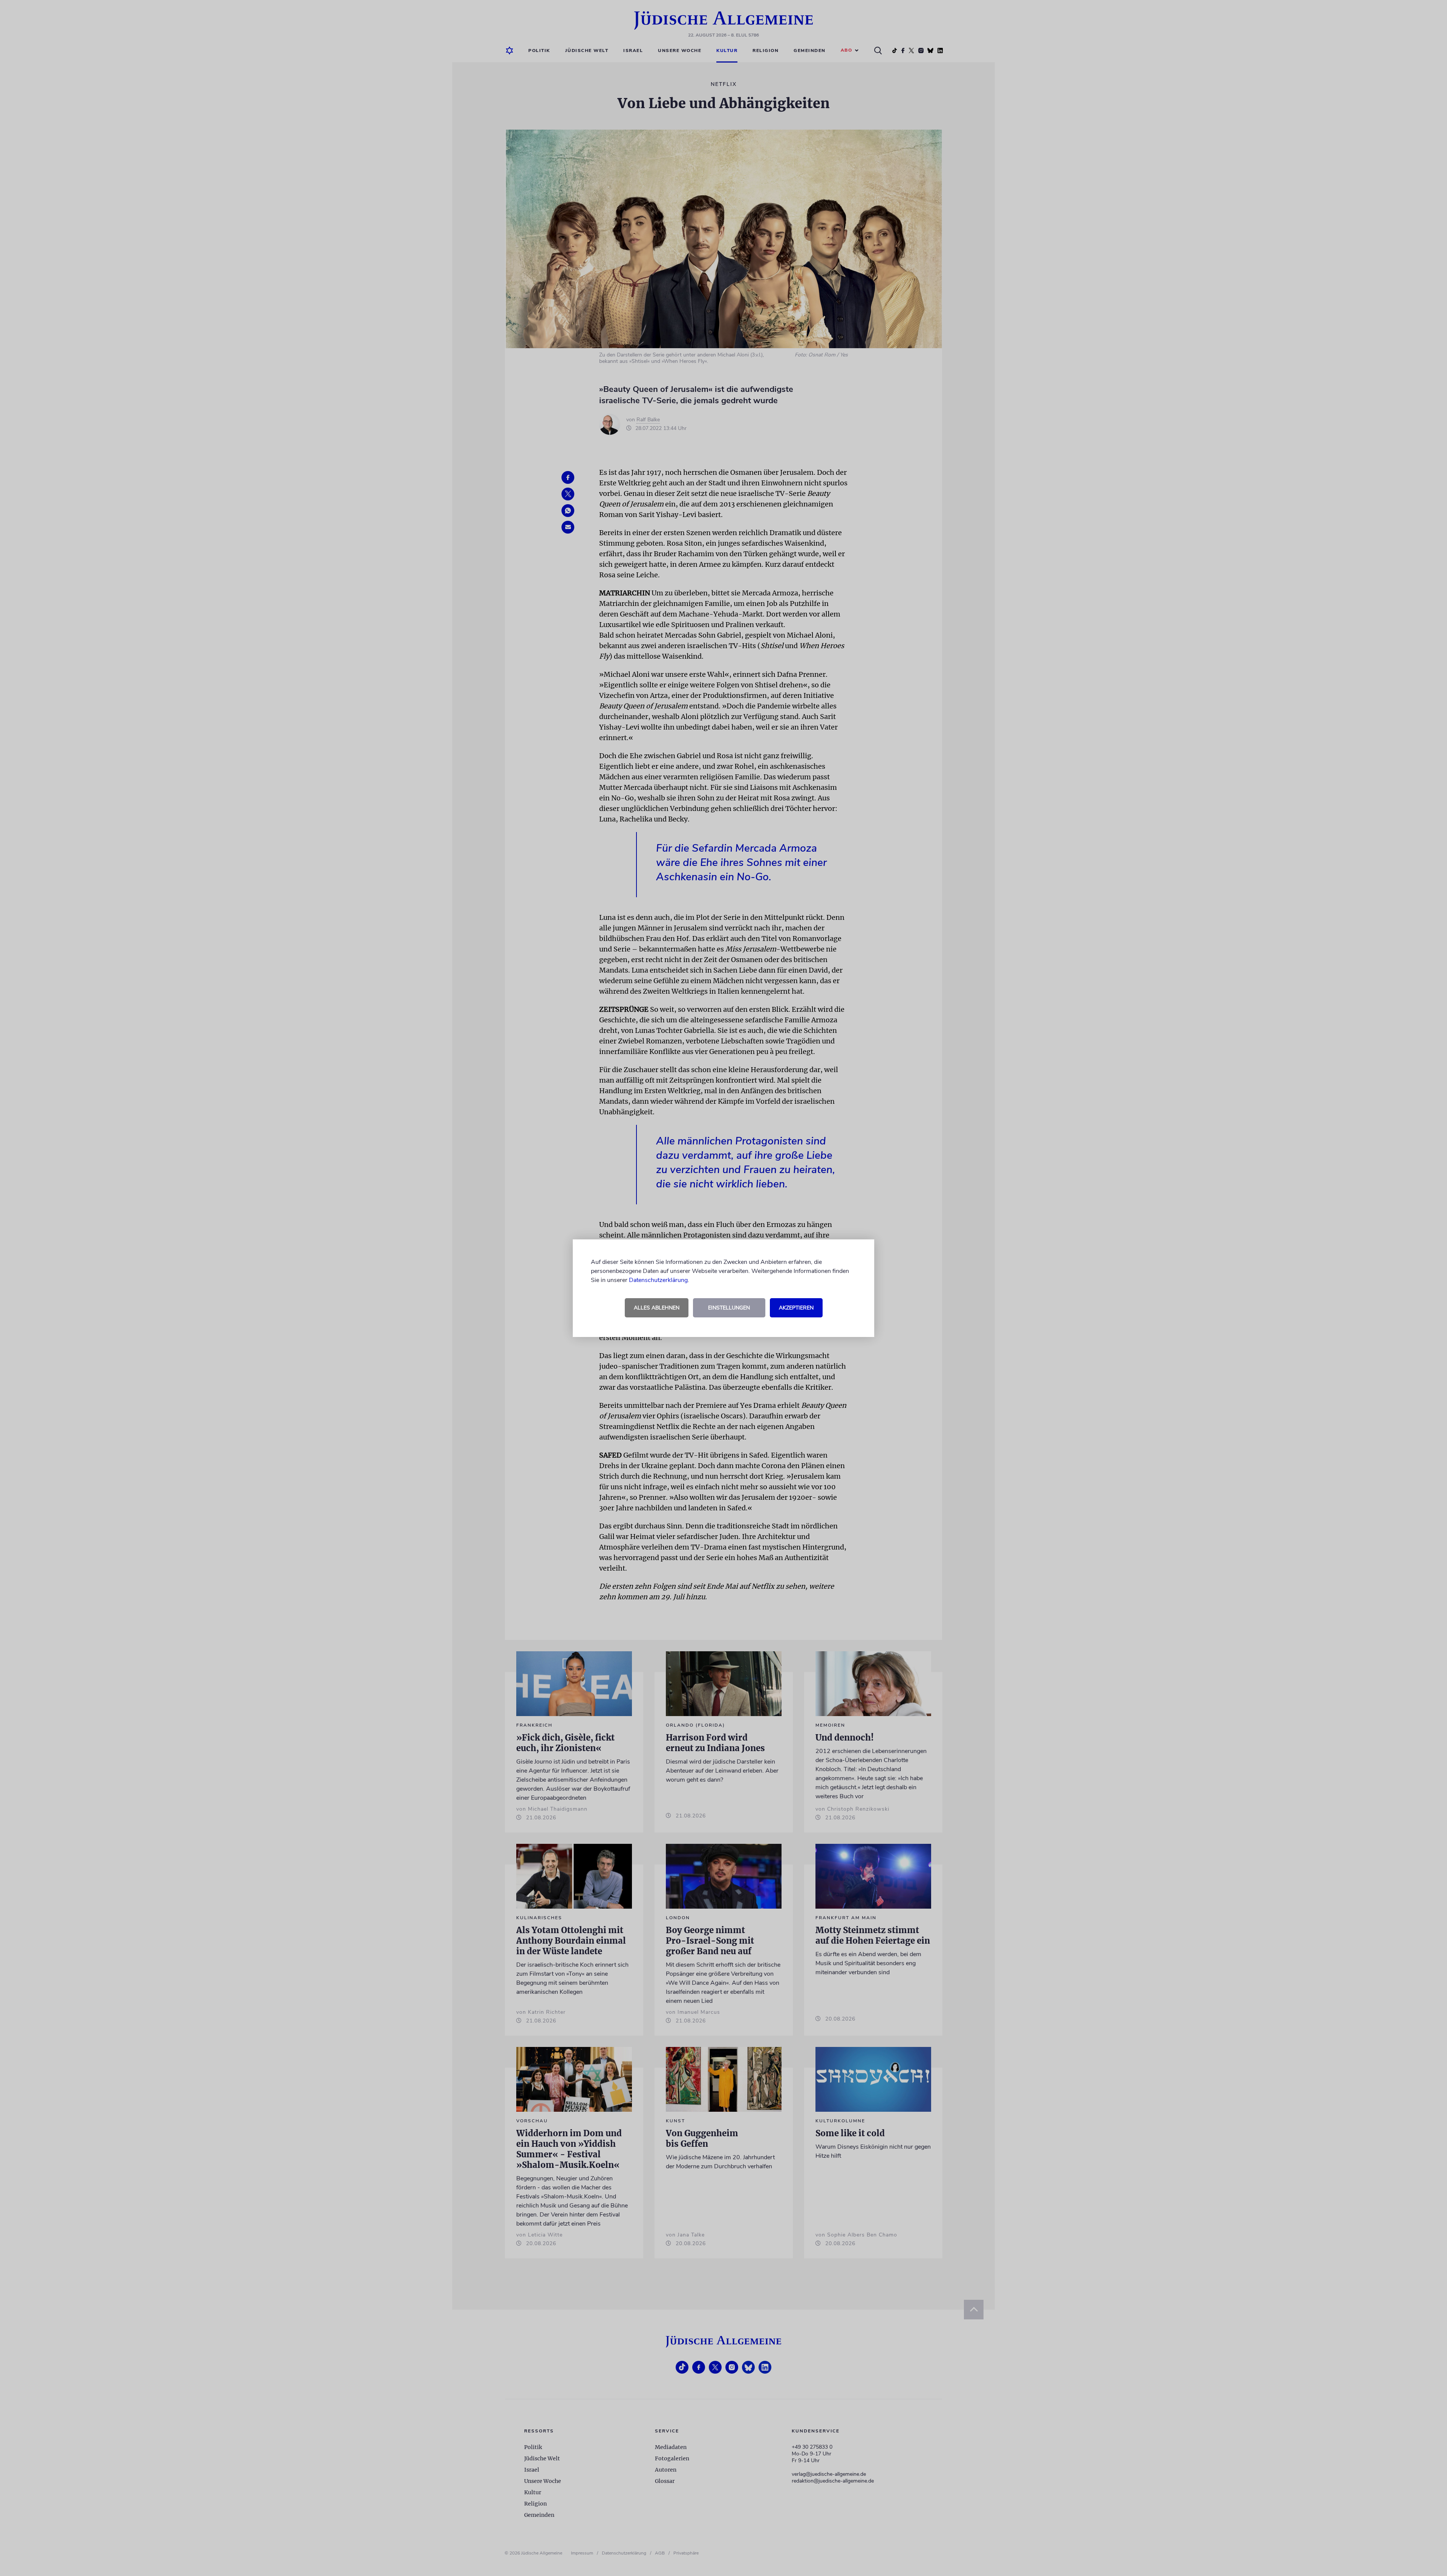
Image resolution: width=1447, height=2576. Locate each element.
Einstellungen (729, 1308)
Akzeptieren (796, 1308)
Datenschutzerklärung (658, 1280)
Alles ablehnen (657, 1308)
